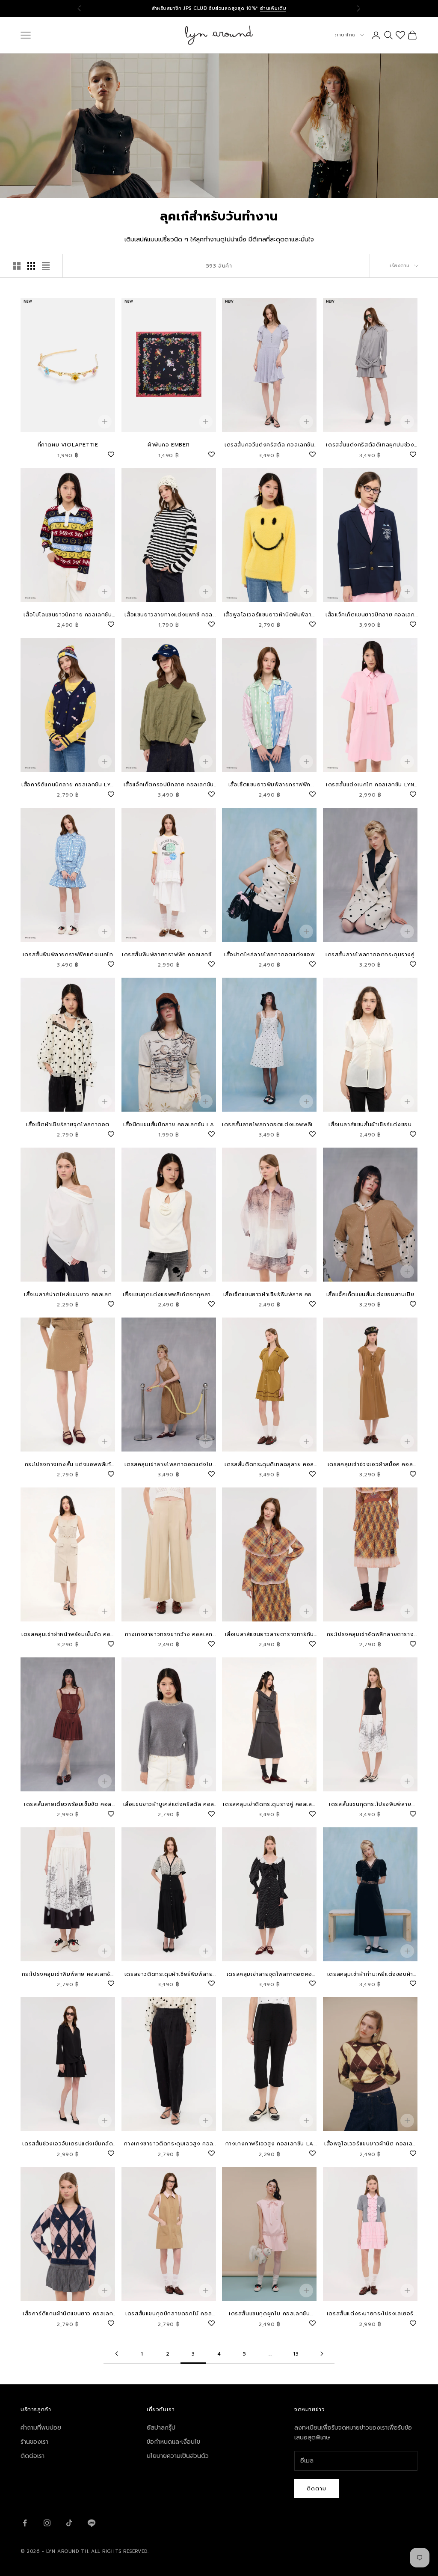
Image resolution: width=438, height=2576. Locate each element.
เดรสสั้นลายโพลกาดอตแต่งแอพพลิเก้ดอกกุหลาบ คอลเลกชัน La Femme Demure (269, 1125)
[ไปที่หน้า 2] (116, 2354)
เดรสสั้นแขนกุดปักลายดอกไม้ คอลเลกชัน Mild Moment (169, 2314)
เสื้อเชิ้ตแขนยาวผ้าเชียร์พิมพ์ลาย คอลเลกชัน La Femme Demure (269, 1295)
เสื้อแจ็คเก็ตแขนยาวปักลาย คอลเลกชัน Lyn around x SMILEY (370, 615)
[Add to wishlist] (111, 453)
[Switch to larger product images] (17, 266)
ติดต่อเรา (33, 2456)
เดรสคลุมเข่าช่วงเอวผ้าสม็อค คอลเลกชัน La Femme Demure (370, 1465)
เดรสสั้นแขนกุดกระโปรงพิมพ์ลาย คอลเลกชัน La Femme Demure (370, 1804)
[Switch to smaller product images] (31, 266)
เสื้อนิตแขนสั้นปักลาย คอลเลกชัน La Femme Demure (169, 1125)
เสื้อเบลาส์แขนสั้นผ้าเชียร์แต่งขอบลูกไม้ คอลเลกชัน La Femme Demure (370, 1125)
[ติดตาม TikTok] (69, 2523)
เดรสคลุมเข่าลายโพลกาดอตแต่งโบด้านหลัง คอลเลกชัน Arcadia (169, 1465)
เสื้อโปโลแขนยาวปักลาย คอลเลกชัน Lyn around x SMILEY (68, 615)
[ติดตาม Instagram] (47, 2523)
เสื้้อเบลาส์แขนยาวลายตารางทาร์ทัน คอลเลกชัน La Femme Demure (269, 1635)
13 (296, 2354)
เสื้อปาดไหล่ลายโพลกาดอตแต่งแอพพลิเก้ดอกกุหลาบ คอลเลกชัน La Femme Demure (269, 955)
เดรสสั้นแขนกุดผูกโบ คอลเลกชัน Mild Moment (269, 2314)
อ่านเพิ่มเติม (273, 8)
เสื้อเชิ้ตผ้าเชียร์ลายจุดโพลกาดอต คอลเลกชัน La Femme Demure (68, 1125)
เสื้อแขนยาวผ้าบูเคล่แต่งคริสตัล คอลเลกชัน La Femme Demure (169, 1804)
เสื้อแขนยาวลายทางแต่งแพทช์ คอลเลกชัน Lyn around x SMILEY (169, 615)
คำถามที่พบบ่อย (41, 2428)
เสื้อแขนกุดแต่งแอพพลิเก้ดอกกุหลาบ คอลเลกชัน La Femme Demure (169, 1295)
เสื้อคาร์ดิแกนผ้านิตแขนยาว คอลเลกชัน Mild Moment (68, 2314)
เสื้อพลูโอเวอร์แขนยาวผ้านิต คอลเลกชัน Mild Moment (370, 2144)
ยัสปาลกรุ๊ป (161, 2428)
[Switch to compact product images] (46, 266)
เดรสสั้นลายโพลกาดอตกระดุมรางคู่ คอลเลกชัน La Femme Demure (370, 955)
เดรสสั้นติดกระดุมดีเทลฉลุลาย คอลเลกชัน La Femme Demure (269, 1465)
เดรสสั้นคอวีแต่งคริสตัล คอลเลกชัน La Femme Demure (269, 445)
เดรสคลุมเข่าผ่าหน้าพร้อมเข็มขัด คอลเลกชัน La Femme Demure (68, 1635)
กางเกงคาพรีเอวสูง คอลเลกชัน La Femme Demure (269, 2144)
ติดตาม (317, 2488)
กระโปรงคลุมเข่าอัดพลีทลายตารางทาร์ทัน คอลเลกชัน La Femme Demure (370, 1635)
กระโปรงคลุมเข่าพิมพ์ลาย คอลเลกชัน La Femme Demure (68, 1974)
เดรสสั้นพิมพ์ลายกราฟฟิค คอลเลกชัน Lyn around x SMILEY (169, 955)
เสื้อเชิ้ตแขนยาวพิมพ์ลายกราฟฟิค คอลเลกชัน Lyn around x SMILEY (269, 785)
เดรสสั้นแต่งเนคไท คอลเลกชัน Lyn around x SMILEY (370, 785)
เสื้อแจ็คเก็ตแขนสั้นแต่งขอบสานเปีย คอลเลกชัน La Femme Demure (370, 1295)
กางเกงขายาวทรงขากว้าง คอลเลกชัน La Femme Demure (169, 1635)
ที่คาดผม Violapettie (68, 445)
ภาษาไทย (345, 35)
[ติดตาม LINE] (92, 2523)
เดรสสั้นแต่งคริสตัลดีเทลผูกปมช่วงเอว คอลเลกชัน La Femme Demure (370, 445)
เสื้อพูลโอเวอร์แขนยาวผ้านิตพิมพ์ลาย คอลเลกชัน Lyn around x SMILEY (269, 615)
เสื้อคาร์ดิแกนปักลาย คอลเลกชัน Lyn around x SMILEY (68, 785)
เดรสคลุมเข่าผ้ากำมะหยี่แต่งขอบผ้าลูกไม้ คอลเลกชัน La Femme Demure (370, 1974)
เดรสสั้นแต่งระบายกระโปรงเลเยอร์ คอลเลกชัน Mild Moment (370, 2314)
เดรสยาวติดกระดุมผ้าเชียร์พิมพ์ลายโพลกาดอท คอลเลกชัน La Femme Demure (169, 1974)
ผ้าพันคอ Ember (169, 445)
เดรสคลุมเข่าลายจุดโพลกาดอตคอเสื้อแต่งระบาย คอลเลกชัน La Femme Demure (269, 1974)
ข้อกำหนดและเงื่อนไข (173, 2442)
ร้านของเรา (34, 2442)
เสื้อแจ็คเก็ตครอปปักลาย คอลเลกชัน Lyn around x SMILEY (169, 785)
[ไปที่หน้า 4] (322, 2354)
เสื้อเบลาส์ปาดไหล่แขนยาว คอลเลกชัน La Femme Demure (68, 1295)
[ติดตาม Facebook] (25, 2523)
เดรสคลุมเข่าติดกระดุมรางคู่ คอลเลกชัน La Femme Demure (269, 1804)
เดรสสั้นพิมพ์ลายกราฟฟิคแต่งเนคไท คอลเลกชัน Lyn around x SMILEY (68, 955)
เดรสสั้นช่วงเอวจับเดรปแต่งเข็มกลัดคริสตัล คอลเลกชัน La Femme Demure (68, 2144)
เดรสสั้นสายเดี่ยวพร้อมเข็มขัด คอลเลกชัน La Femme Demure (68, 1804)
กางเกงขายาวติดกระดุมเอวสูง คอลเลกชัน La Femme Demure (169, 2144)
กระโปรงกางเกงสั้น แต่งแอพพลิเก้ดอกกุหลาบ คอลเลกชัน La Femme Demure (68, 1465)
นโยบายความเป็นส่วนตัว (178, 2456)
